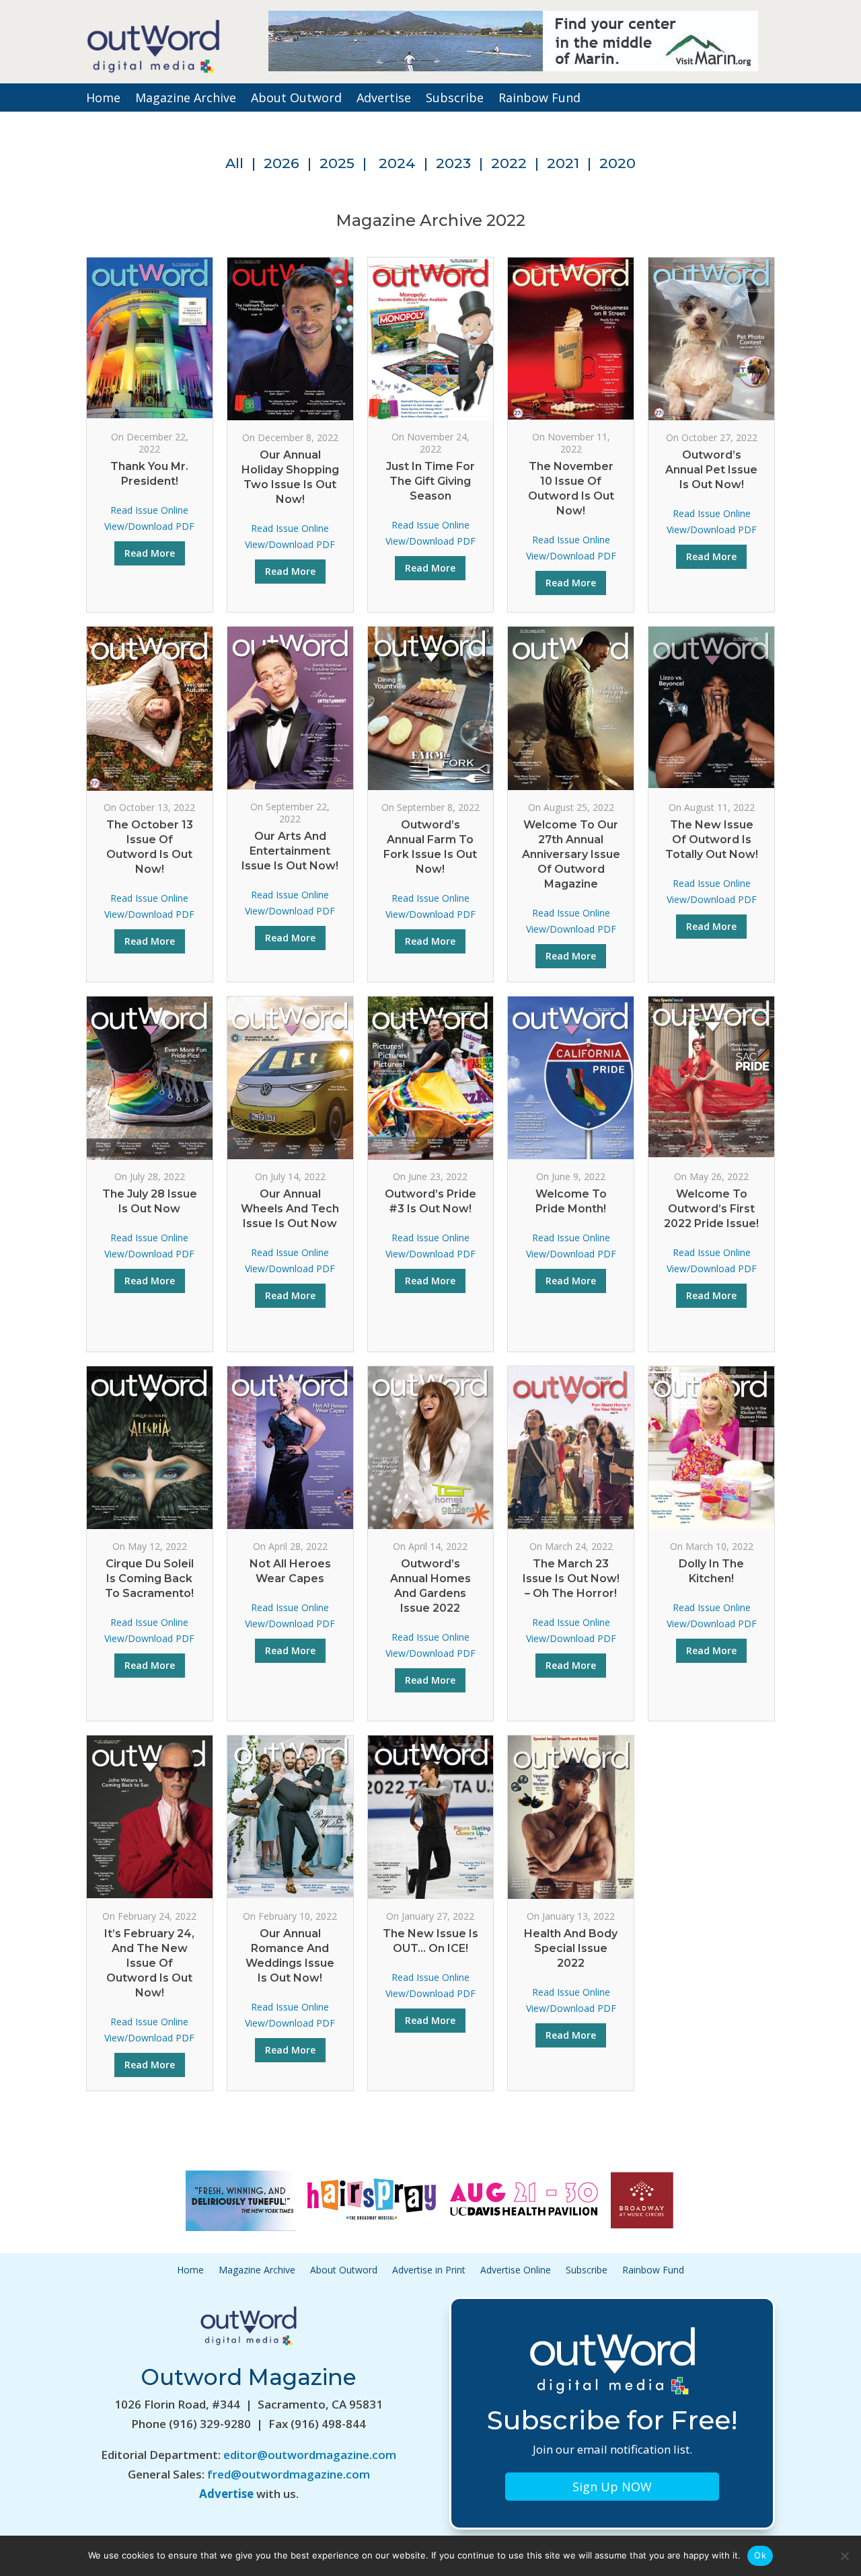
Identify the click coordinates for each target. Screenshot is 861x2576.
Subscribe (455, 99)
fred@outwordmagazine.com (289, 2474)
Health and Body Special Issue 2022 (571, 1948)
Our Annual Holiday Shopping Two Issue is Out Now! (290, 477)
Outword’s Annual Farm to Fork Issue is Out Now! (430, 847)
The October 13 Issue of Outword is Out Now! (150, 847)
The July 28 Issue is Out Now (150, 1201)
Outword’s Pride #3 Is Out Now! (430, 1201)
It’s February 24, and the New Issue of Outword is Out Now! (149, 1963)
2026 (282, 163)
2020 (617, 163)
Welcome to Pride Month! (571, 1201)
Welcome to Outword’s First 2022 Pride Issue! (711, 1209)
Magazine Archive (186, 99)
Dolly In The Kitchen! (711, 1571)
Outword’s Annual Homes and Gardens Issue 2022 (430, 1586)
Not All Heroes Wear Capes (290, 1571)
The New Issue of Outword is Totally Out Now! (712, 840)
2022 (509, 163)
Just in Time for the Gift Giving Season (430, 481)
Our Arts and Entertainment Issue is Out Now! (290, 851)
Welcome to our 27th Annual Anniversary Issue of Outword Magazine (571, 854)
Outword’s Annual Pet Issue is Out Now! (711, 470)
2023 (453, 163)
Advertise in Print (429, 2271)
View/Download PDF (149, 526)
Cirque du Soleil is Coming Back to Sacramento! (149, 1578)
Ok (760, 2555)
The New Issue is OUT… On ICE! (430, 1941)
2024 (397, 163)
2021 (563, 163)
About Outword (296, 99)
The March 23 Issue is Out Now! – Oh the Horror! (571, 1578)
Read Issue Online (149, 510)
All (234, 163)
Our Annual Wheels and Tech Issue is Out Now (290, 1209)
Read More (150, 553)
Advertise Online (516, 2271)
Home (103, 99)
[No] (844, 2556)
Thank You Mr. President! (149, 474)
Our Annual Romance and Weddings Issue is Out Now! (290, 1956)
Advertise (384, 99)
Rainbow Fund (539, 99)
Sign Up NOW (612, 2487)
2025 (337, 163)
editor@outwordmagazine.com (310, 2455)
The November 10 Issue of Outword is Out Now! (571, 489)
